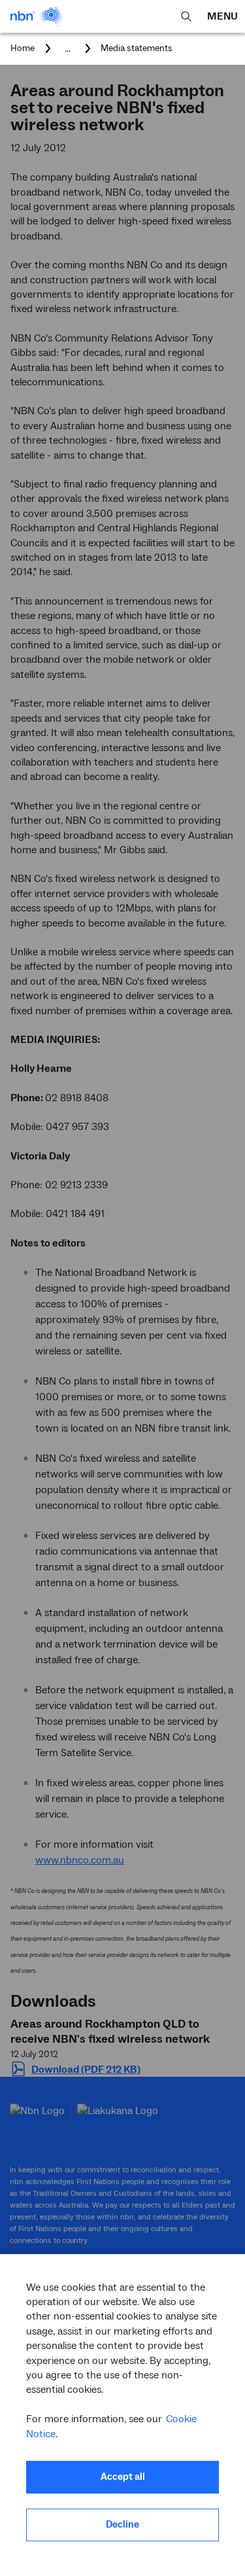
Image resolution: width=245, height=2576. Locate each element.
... (68, 48)
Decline (122, 2525)
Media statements (137, 48)
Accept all (123, 2477)
